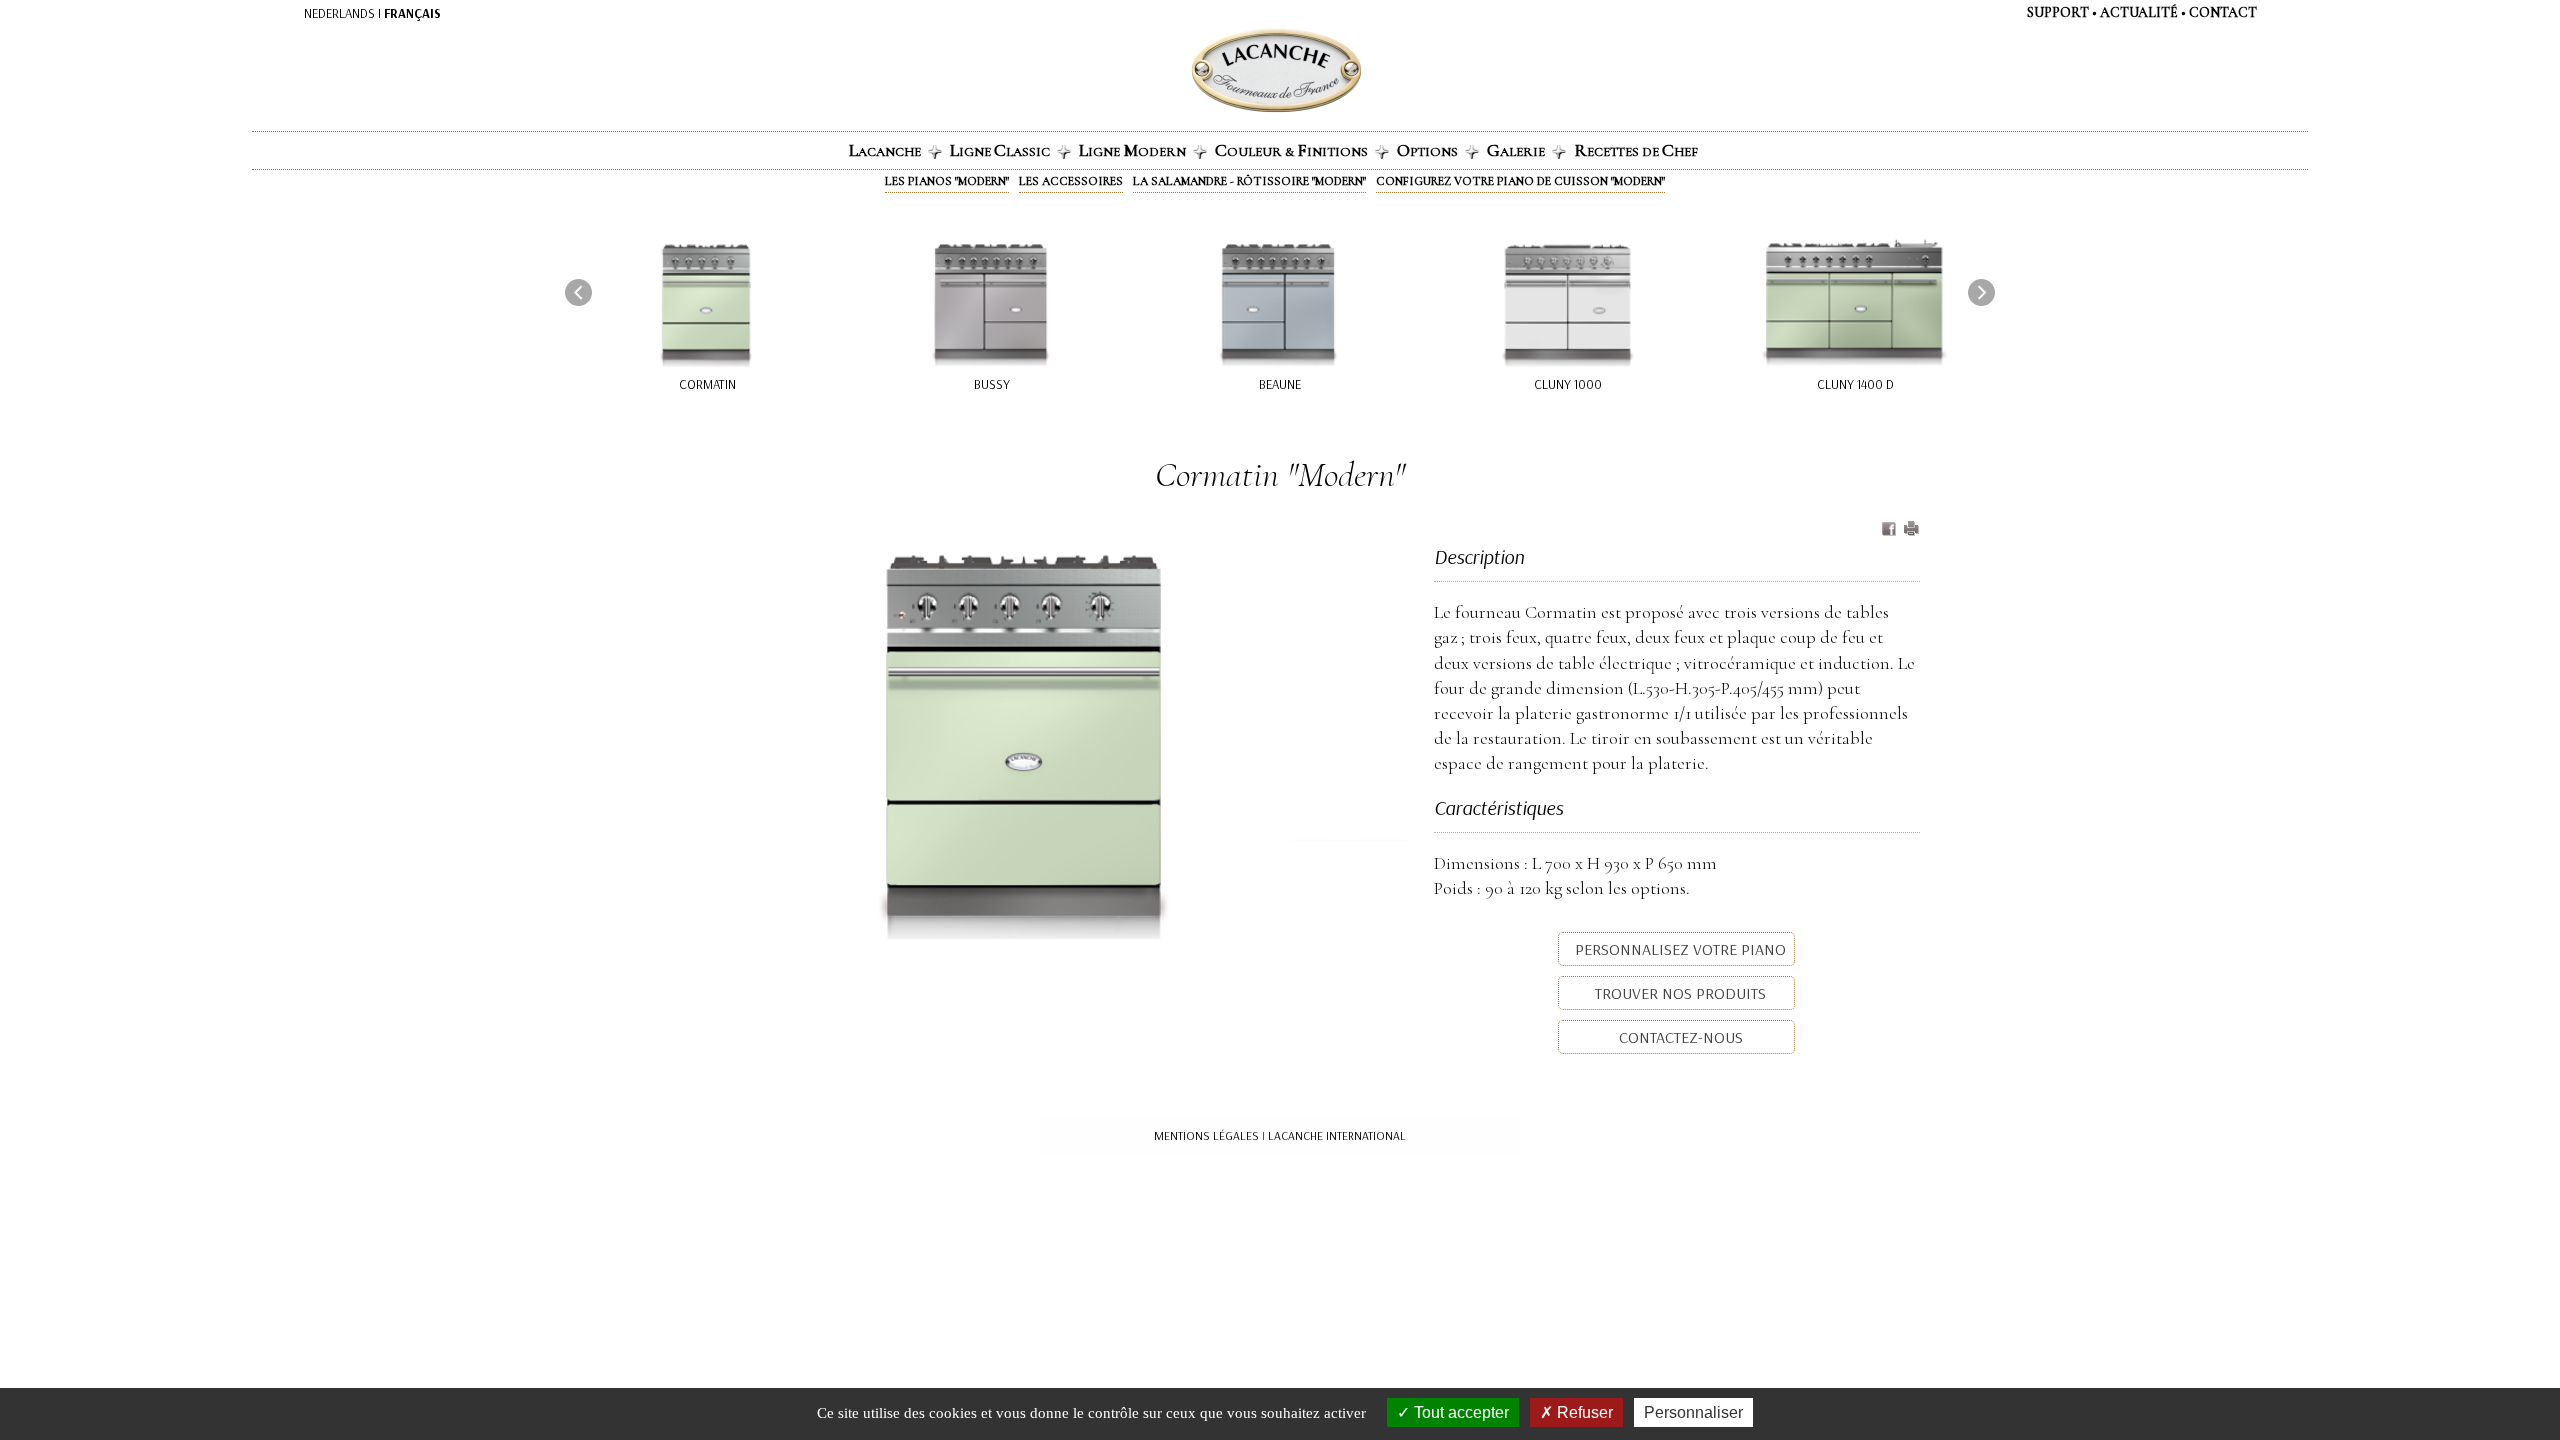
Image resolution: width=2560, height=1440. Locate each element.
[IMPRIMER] (1911, 530)
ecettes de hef (1636, 150)
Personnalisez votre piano (1678, 949)
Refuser (1583, 1412)
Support (2058, 12)
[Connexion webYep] (1197, 71)
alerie (1516, 150)
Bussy (992, 384)
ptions (1427, 150)
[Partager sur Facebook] (1891, 530)
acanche (885, 150)
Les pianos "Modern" (947, 181)
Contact (2223, 12)
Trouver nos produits (1678, 993)
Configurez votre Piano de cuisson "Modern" (1520, 181)
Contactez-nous (1679, 1037)
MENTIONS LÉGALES (1206, 1135)
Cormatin (707, 384)
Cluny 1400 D (1855, 384)
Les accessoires (1071, 181)
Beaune (1280, 384)
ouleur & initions (1291, 150)
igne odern (1132, 150)
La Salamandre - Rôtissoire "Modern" (1249, 181)
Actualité (2139, 12)
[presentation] (578, 292)
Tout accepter (1459, 1412)
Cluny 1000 (1568, 384)
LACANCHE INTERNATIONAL (1337, 1135)
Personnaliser (1693, 1412)
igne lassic (1000, 150)
